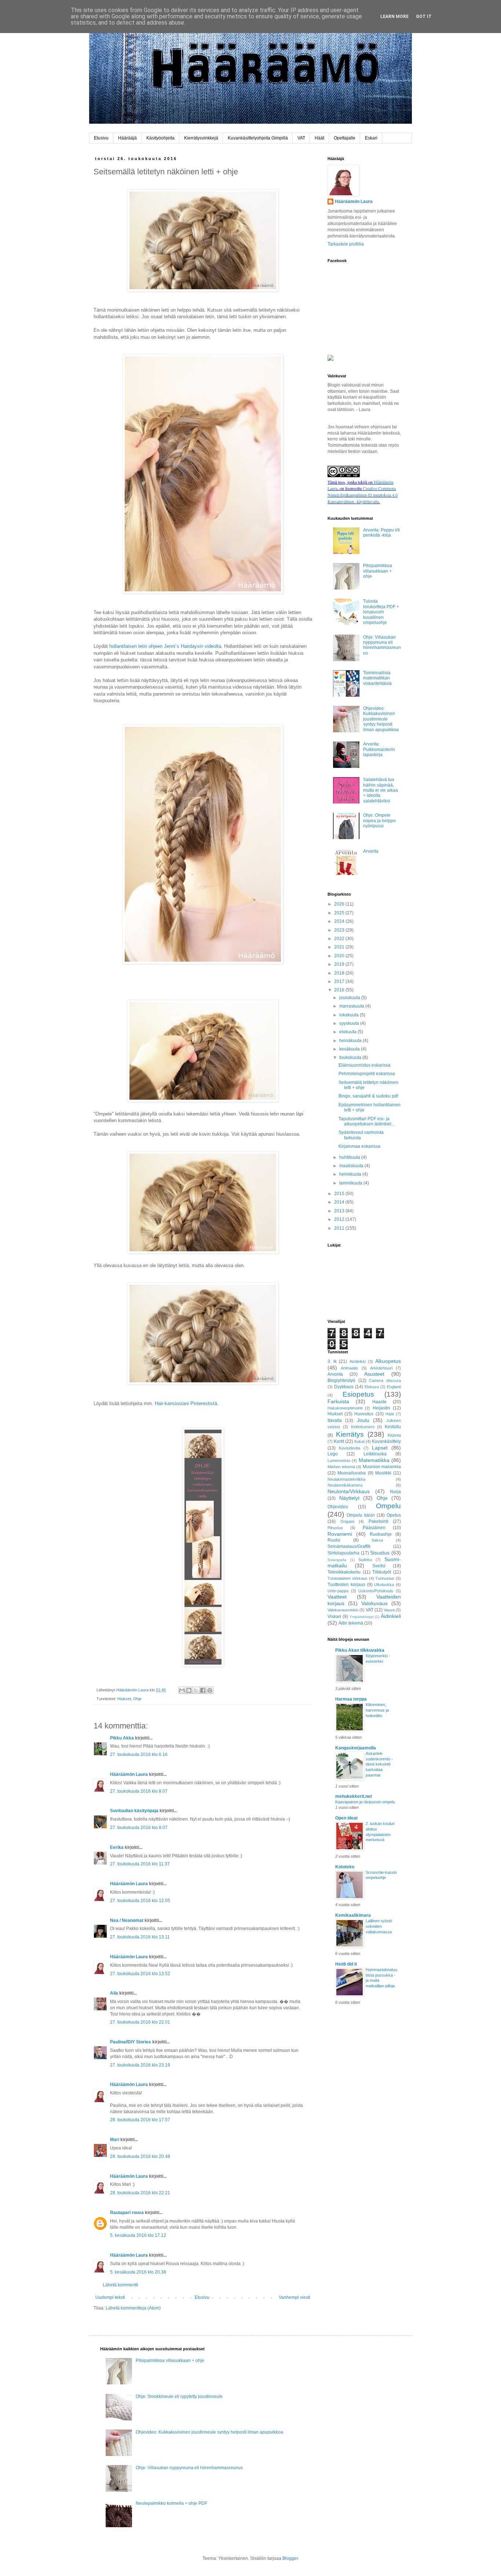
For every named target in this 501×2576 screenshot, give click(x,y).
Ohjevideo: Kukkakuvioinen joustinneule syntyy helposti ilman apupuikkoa (381, 719)
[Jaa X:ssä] (196, 1690)
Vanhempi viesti (295, 2297)
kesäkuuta (350, 1049)
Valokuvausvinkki (343, 1610)
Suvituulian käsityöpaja (134, 1811)
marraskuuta (352, 1006)
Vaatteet (337, 1597)
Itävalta (335, 1421)
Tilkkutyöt (382, 1572)
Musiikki (383, 1473)
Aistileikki (358, 1361)
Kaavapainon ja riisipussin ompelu (365, 1802)
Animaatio (349, 1368)
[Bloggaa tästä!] (189, 1690)
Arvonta (371, 851)
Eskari (371, 138)
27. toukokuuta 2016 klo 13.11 (140, 1937)
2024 (340, 921)
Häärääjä (127, 138)
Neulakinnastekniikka (346, 1479)
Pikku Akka (122, 1738)
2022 (340, 939)
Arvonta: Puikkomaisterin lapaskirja (379, 749)
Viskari (334, 1617)
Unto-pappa (338, 1591)
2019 (340, 964)
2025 (340, 913)
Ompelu (388, 1506)
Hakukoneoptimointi (345, 1408)
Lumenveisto (339, 1461)
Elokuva (372, 1387)
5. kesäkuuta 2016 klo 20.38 (138, 2272)
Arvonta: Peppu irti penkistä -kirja (381, 533)
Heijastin (381, 1408)
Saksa (377, 1540)
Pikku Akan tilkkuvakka (360, 1650)
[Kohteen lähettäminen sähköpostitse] (182, 1690)
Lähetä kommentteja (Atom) (133, 2308)
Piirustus (335, 1528)
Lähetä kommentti (120, 2285)
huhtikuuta (350, 1157)
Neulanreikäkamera (345, 1485)
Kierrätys (350, 1434)
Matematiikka (374, 1460)
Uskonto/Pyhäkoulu (376, 1591)
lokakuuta (350, 1015)
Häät (319, 138)
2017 (340, 982)
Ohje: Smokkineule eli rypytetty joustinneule (179, 2397)
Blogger (290, 2558)
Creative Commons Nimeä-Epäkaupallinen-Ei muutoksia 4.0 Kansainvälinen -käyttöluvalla (363, 495)
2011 (340, 1228)
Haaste (379, 1402)
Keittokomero (363, 1427)
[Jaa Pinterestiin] (210, 1690)
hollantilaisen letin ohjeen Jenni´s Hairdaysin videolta (165, 646)
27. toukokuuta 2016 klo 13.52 (140, 1974)
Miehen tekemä (341, 1467)
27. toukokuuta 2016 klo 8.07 (139, 1791)
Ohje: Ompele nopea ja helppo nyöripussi (379, 821)
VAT (301, 138)
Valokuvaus (374, 1603)
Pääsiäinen (374, 1528)
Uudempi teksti (110, 2297)
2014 (340, 1202)
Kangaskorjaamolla (356, 1748)
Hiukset (124, 1699)
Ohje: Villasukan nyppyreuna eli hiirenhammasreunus (382, 645)
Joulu (363, 1420)
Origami (347, 1521)
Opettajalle (345, 138)
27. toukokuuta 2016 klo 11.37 (140, 1864)
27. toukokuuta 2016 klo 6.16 (139, 1755)
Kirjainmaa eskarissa (359, 1146)
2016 (340, 990)
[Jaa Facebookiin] (203, 1690)
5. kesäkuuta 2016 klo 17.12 (138, 2235)
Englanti (394, 1387)
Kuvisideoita (350, 1448)
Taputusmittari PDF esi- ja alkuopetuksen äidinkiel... (367, 1121)
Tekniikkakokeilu (344, 1572)
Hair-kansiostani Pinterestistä (186, 1403)
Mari (115, 2140)
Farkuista (338, 1401)
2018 (340, 973)
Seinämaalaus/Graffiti (349, 1546)
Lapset (380, 1448)
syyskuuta (350, 1023)
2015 (340, 1194)
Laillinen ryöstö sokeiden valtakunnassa (379, 1926)
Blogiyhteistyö (341, 1380)
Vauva (389, 1610)
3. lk (332, 1361)
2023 (340, 930)
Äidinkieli (391, 1616)
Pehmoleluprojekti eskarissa (367, 1074)
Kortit (339, 1441)
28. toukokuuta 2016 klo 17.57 (140, 2120)
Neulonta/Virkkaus (349, 1491)
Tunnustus (385, 1578)
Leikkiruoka (375, 1454)
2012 (340, 1219)
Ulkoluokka (384, 1585)
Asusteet (374, 1374)
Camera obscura (385, 1380)
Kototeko (345, 1867)
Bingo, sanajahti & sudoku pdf (368, 1096)
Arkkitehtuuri (381, 1368)
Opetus (394, 1515)
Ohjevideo (338, 1507)
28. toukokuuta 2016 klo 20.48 (140, 2156)
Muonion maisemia (382, 1467)
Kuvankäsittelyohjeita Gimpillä (258, 138)
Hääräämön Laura (129, 1774)
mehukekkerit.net (354, 1796)
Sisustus (380, 1553)
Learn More (394, 17)
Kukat (359, 1441)
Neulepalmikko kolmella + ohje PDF (171, 2503)
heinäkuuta (351, 1041)
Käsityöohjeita (160, 138)
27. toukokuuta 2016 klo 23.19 (140, 2065)
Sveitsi (379, 1566)
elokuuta (348, 1032)
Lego (333, 1454)
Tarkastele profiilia (346, 244)
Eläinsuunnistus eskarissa (365, 1065)
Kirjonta (394, 1435)
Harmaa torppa (351, 1699)
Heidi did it (346, 1964)
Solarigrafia (337, 1560)
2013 (340, 1211)
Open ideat (346, 1818)
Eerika (117, 1847)
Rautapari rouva (127, 2213)
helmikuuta (351, 1174)
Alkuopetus (388, 1361)
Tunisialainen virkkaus (348, 1578)
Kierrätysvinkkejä (201, 138)
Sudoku (365, 1560)
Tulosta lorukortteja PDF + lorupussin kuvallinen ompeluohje (381, 612)
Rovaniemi (340, 1534)
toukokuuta (351, 1057)
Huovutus (364, 1414)
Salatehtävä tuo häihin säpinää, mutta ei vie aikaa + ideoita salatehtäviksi (381, 790)
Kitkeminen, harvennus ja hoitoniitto (377, 1710)
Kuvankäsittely (386, 1441)
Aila (114, 1993)
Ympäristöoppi (362, 1617)
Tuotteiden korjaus (346, 1585)
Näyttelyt (349, 1498)
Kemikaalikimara (353, 1915)
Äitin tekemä (351, 1623)
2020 (340, 956)
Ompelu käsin (361, 1515)
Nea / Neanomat (127, 1920)
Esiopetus (358, 1394)
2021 (340, 947)
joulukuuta (350, 998)
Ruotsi (334, 1540)
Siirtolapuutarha (343, 1553)
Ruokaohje (381, 1534)
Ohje (137, 1699)
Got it (424, 17)
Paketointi (379, 1521)
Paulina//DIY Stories (131, 2042)
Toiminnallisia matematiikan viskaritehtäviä (377, 678)
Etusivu (101, 138)
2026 (340, 904)
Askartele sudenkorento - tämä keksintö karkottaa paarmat (379, 1764)
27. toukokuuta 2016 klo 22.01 (140, 2022)
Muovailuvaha (352, 1473)
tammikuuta (351, 1183)
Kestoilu (393, 1427)
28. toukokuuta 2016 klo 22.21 (140, 2193)
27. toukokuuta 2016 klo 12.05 (140, 1901)
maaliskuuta (352, 1166)
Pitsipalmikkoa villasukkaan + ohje (378, 571)
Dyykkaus (344, 1387)
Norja (395, 1492)
